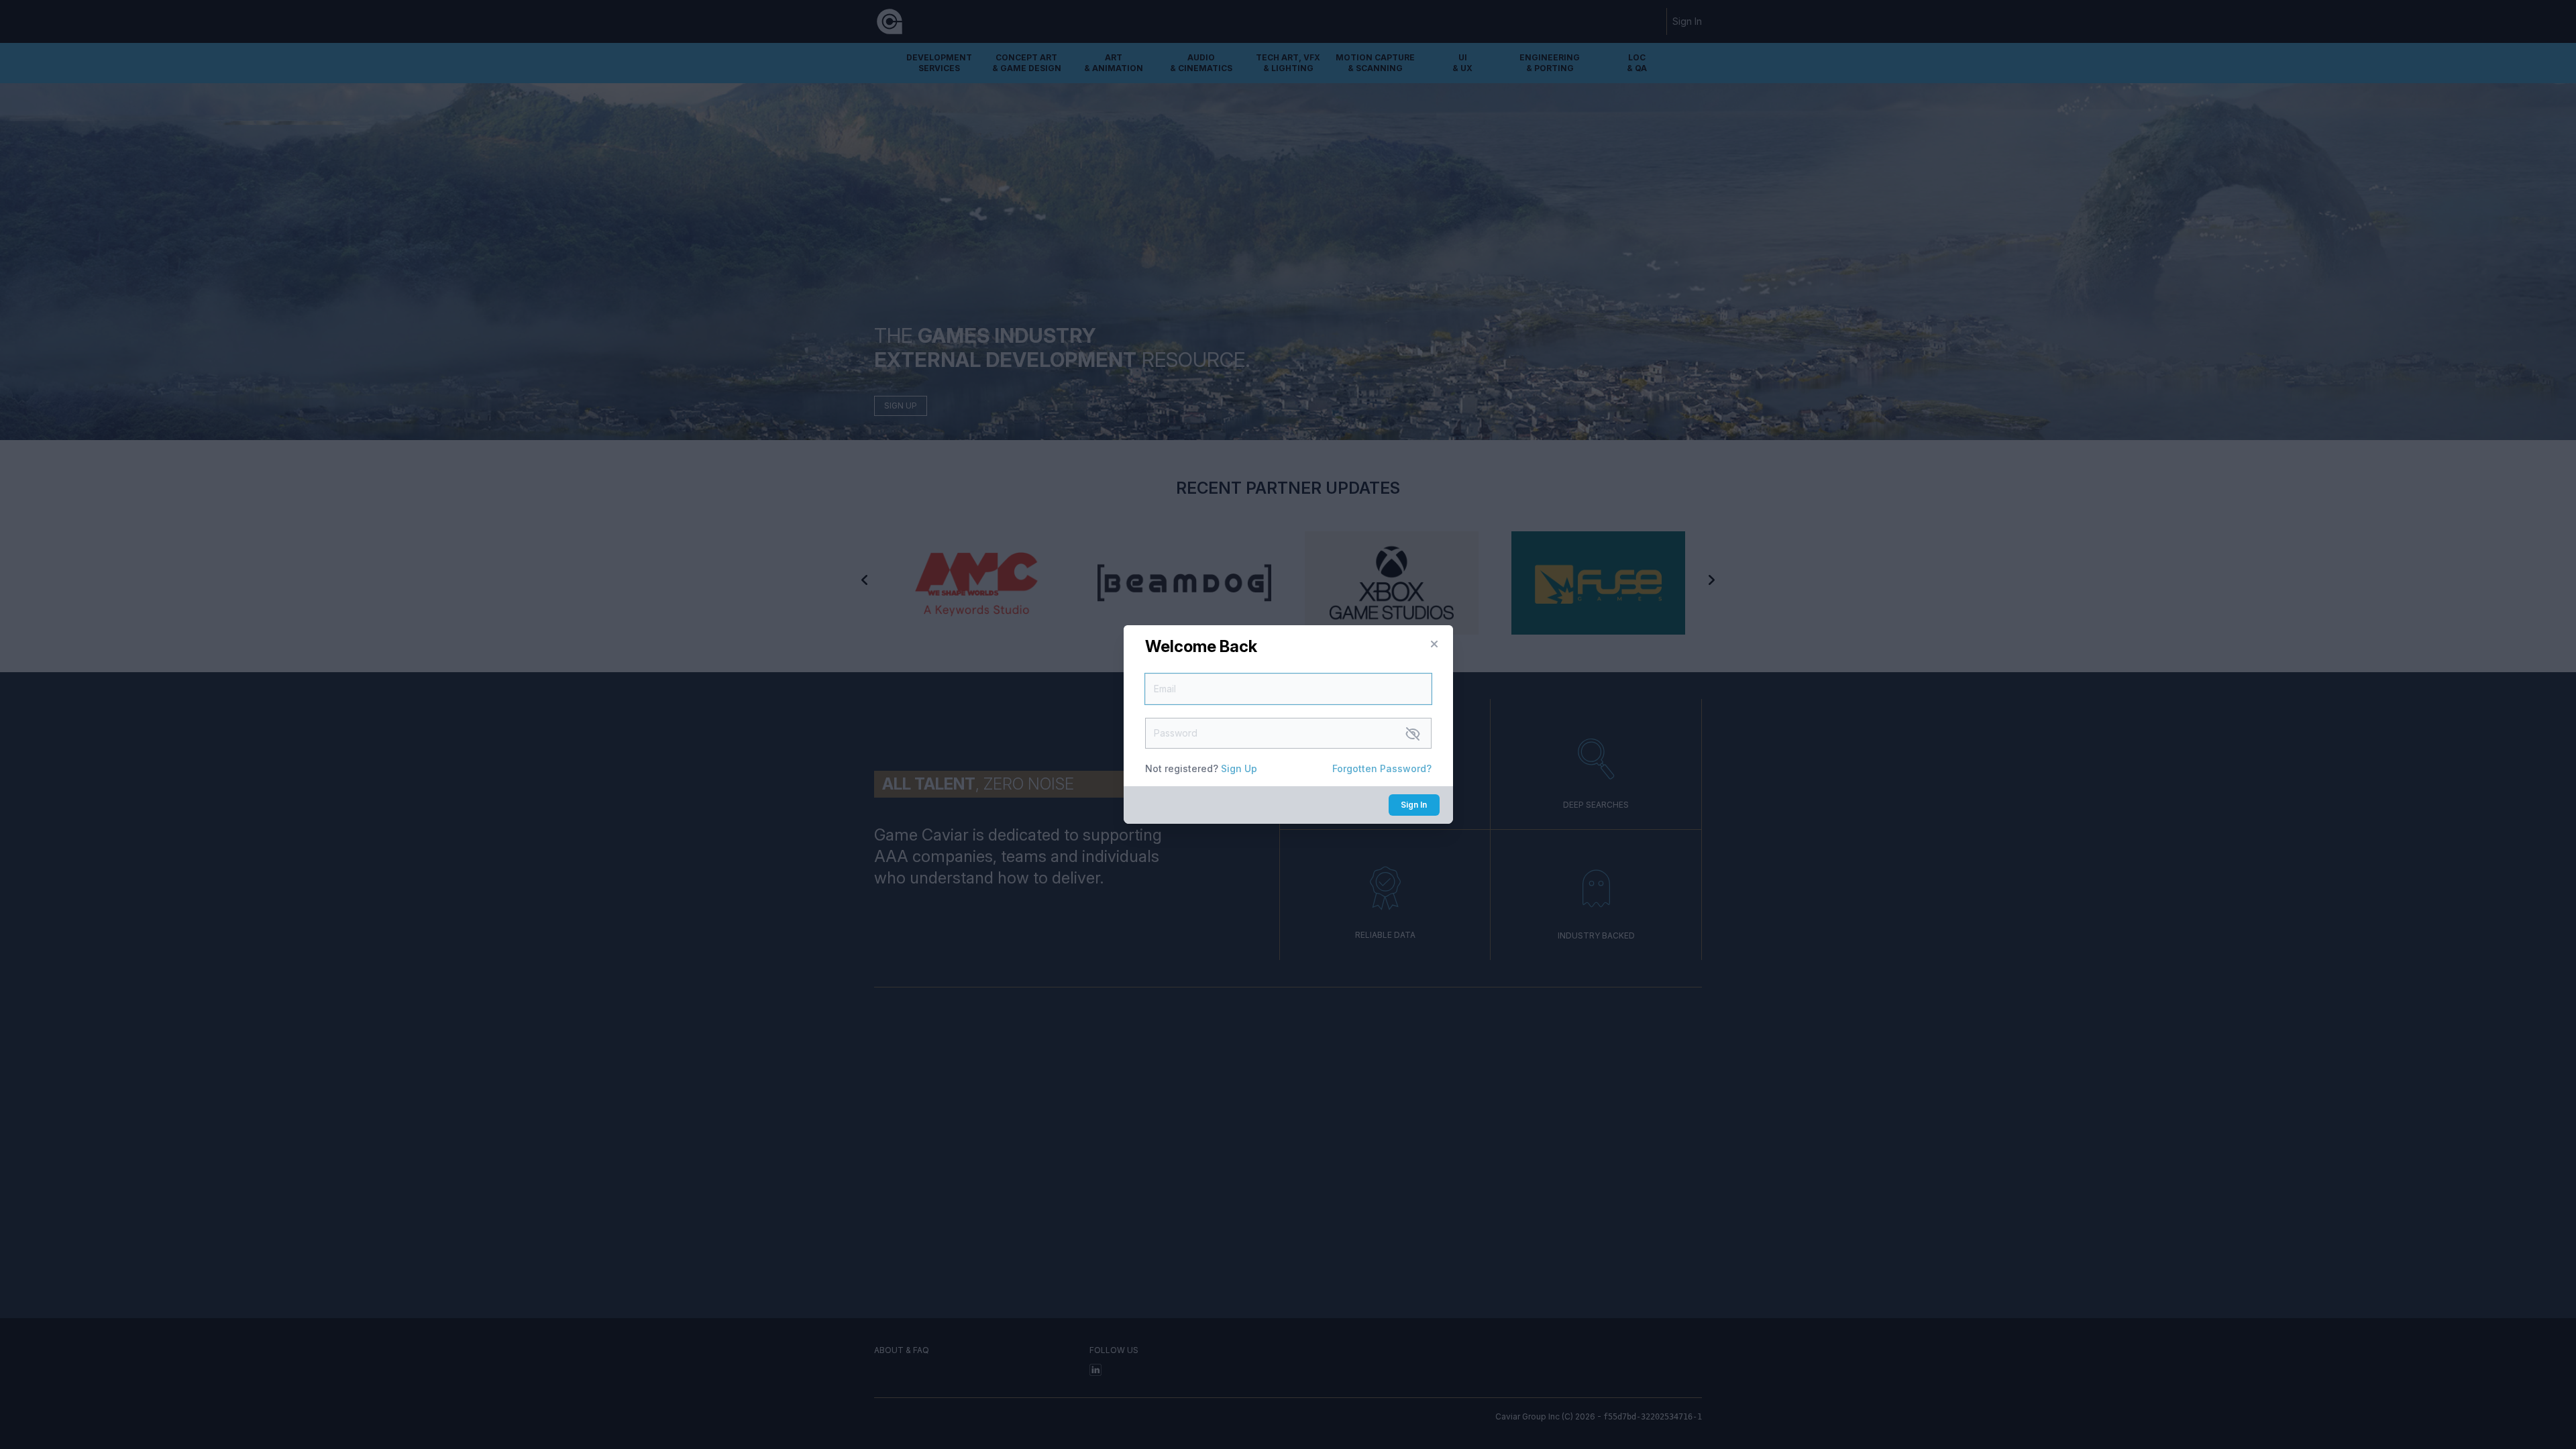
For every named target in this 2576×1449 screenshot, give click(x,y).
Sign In (1414, 805)
